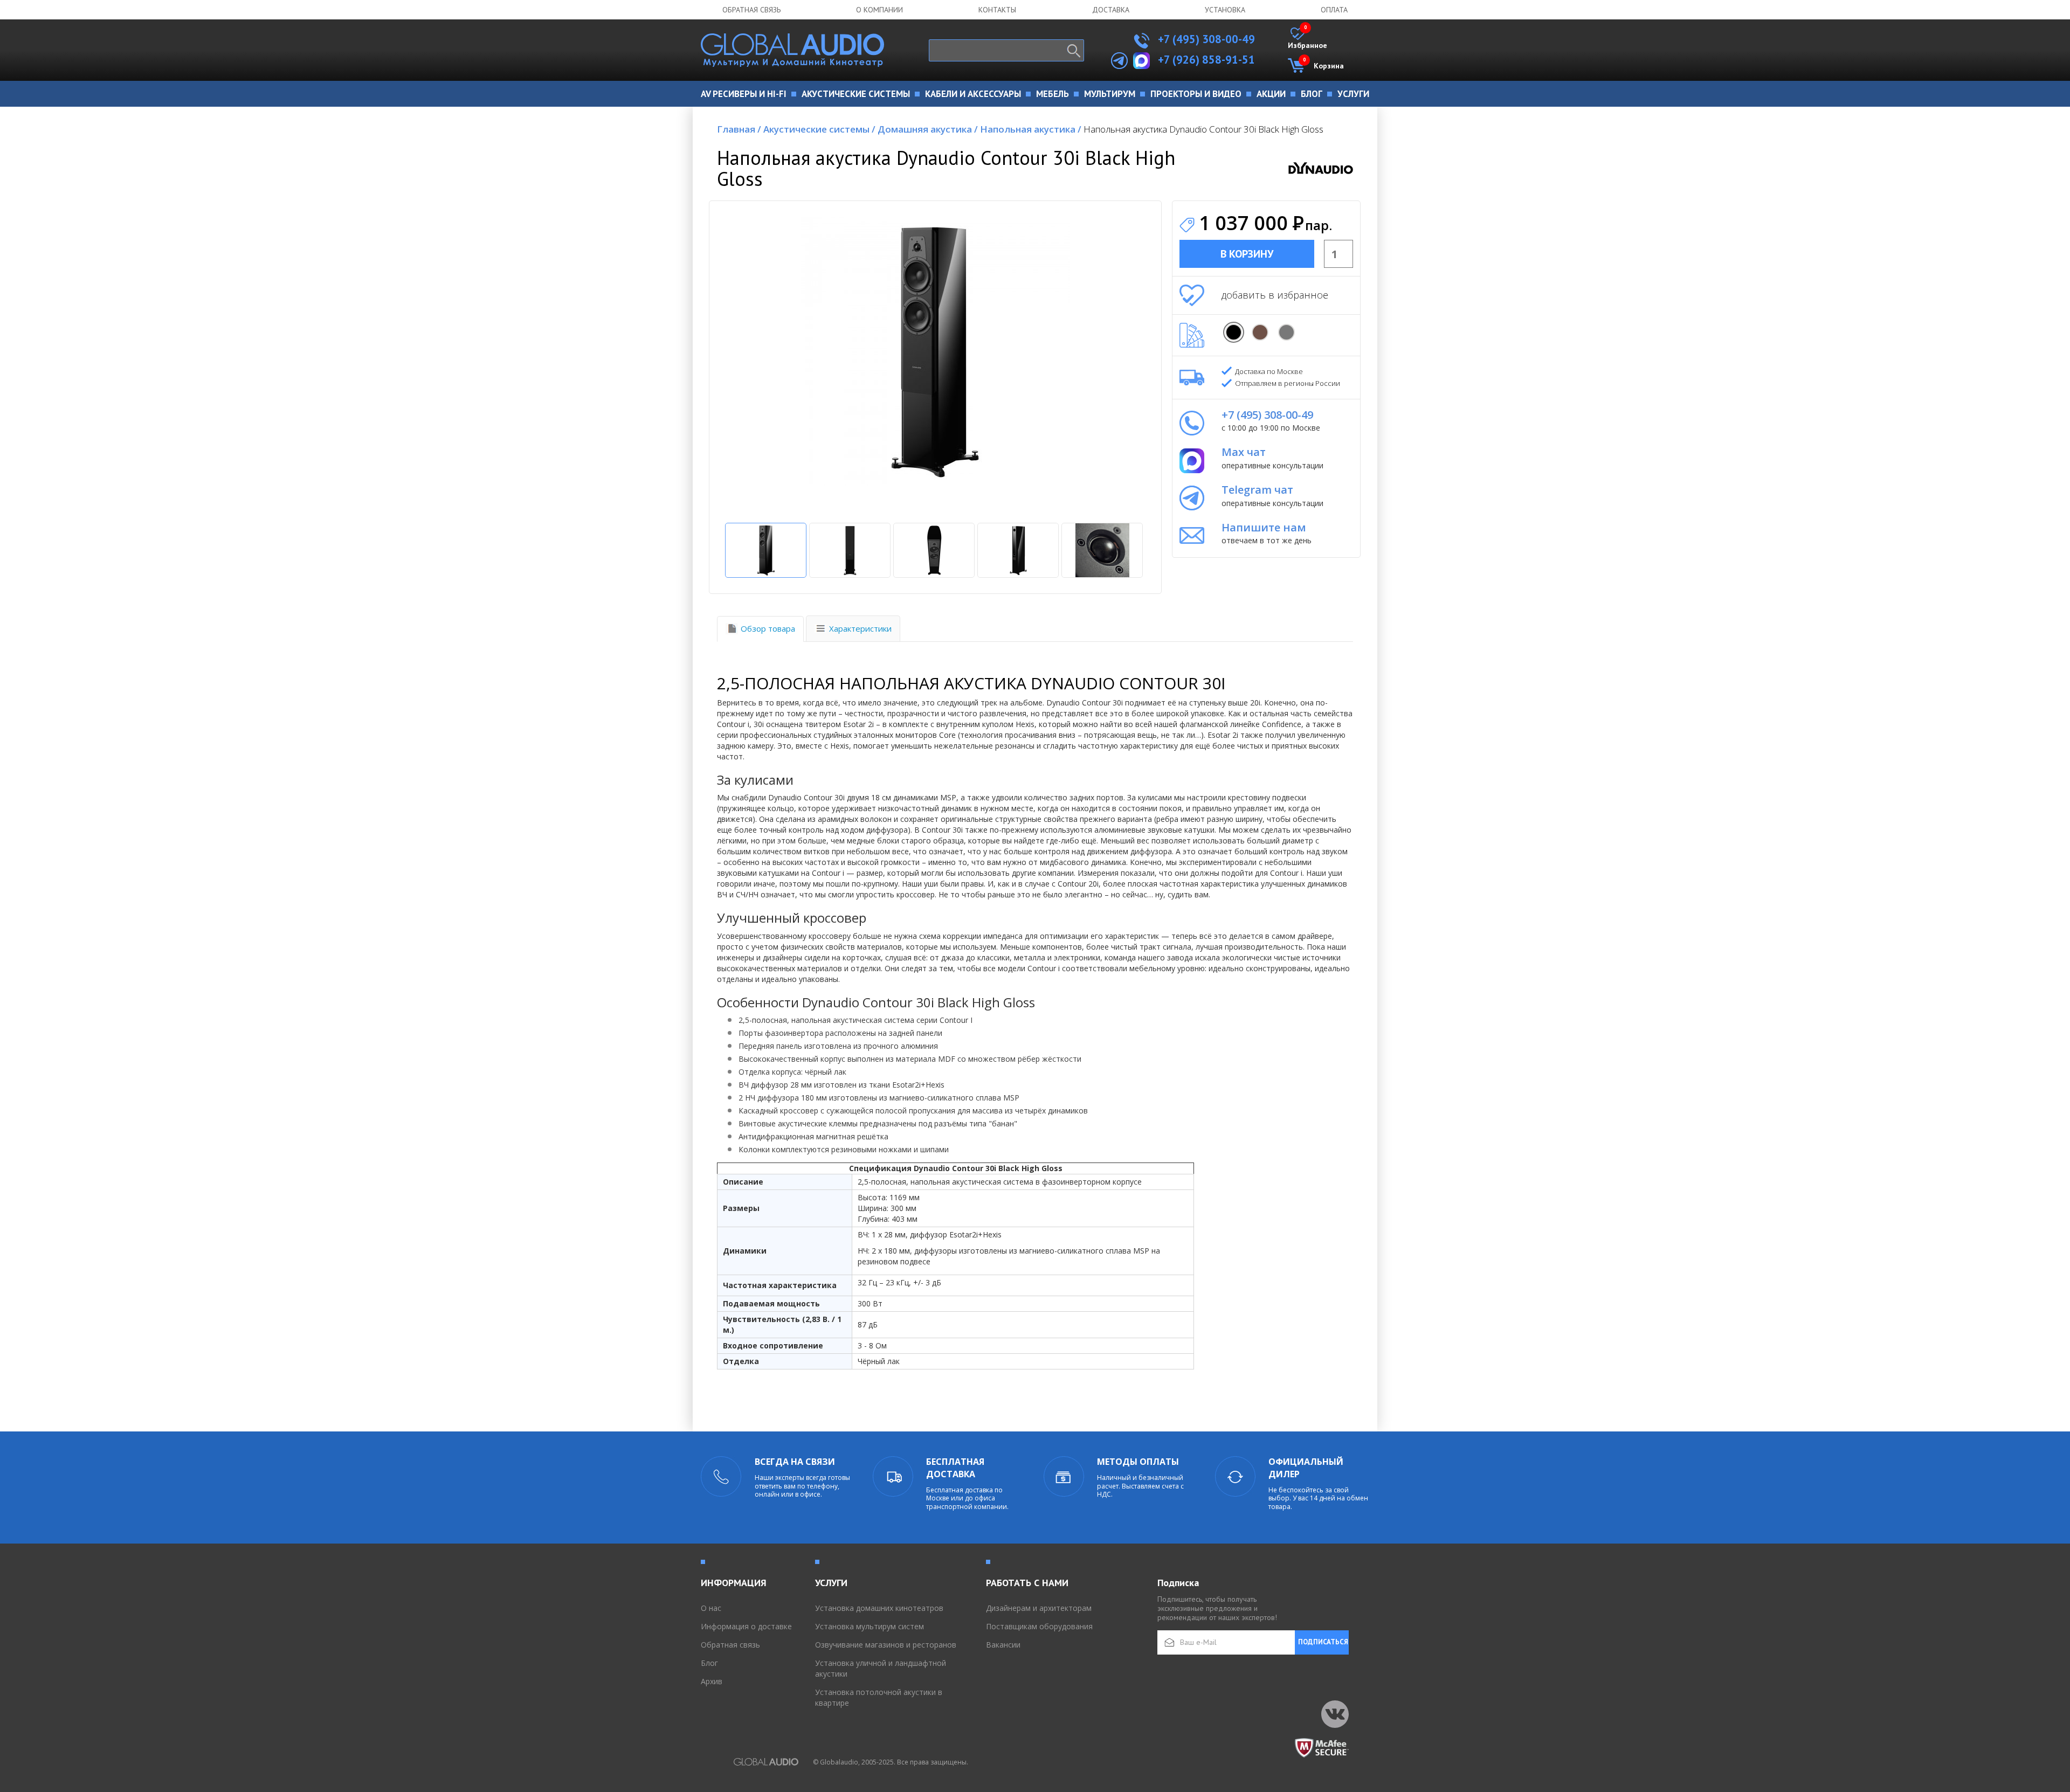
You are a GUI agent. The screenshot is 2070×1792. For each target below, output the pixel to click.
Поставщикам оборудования (1039, 1626)
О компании (879, 10)
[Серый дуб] (1286, 332)
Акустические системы (819, 129)
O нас (711, 1608)
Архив (712, 1681)
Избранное (1307, 39)
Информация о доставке (746, 1626)
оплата (1334, 10)
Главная (739, 129)
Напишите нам (1264, 527)
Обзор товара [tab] (768, 628)
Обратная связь (751, 10)
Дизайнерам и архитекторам (1039, 1608)
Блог (709, 1663)
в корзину (1247, 254)
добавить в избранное (1275, 295)
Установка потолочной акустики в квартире (879, 1697)
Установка (1225, 10)
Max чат (1244, 452)
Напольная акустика (1031, 129)
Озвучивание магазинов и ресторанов (886, 1645)
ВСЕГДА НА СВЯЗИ (795, 1462)
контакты (997, 10)
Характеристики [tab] (860, 628)
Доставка (1111, 10)
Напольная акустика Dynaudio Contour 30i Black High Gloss (1203, 129)
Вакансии (1003, 1645)
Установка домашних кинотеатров (879, 1608)
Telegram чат (1257, 490)
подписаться (1323, 1642)
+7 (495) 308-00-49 (1205, 39)
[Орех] (1260, 332)
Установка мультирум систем (870, 1626)
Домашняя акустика (928, 129)
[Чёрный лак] (1234, 332)
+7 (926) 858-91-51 (1206, 60)
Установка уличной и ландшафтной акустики (881, 1668)
